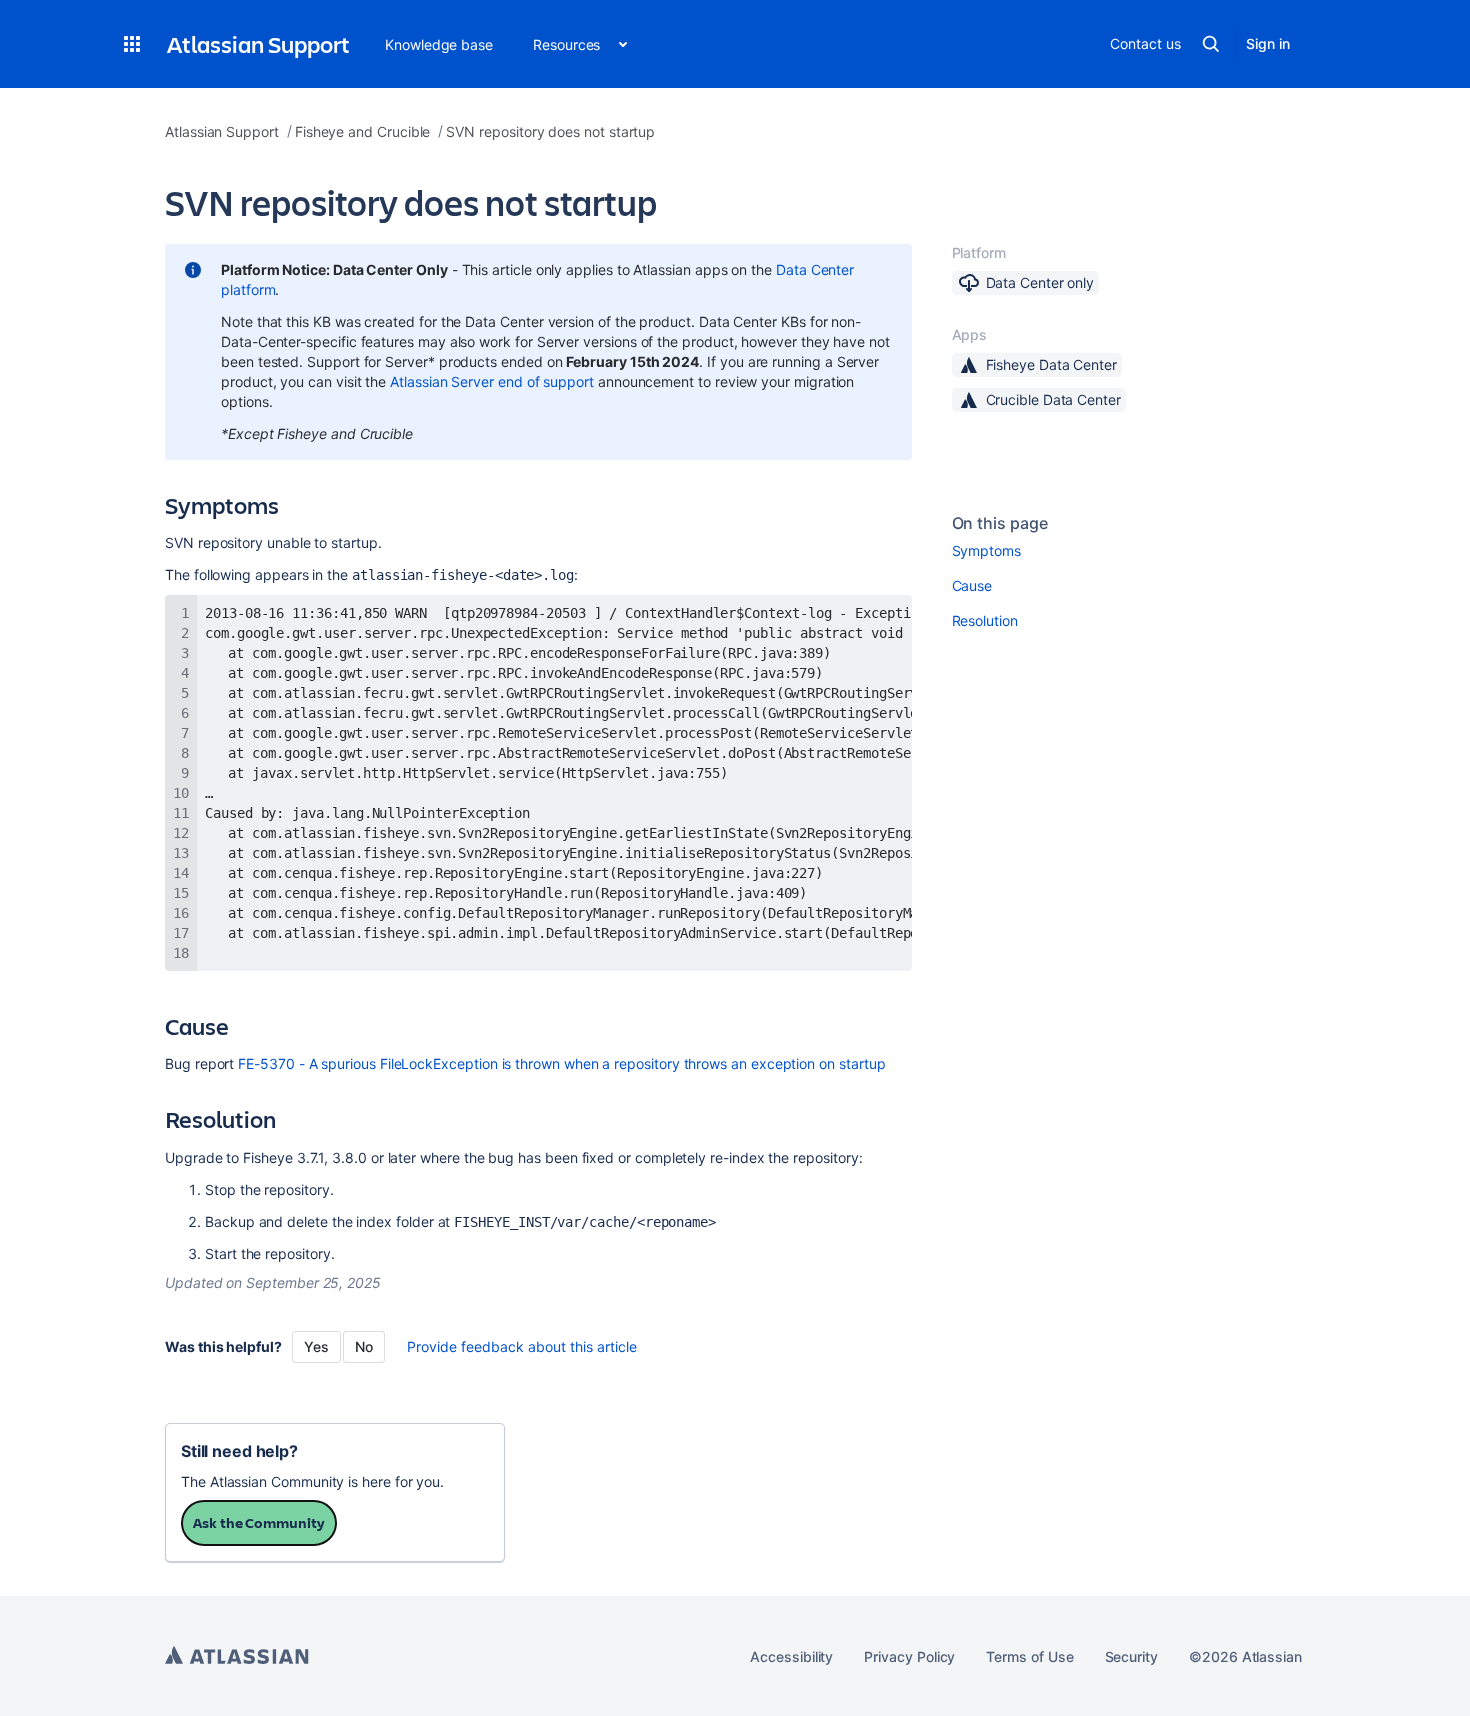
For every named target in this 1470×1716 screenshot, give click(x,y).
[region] (538, 783)
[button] (132, 44)
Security (1131, 1656)
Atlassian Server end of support (492, 381)
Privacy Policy (909, 1656)
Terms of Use (1029, 1656)
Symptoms (986, 550)
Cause (972, 585)
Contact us (1145, 43)
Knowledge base (439, 44)
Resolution (985, 620)
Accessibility (791, 1656)
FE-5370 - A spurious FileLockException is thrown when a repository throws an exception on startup (561, 1063)
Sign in (1268, 43)
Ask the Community (259, 1522)
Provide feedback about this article (522, 1346)
